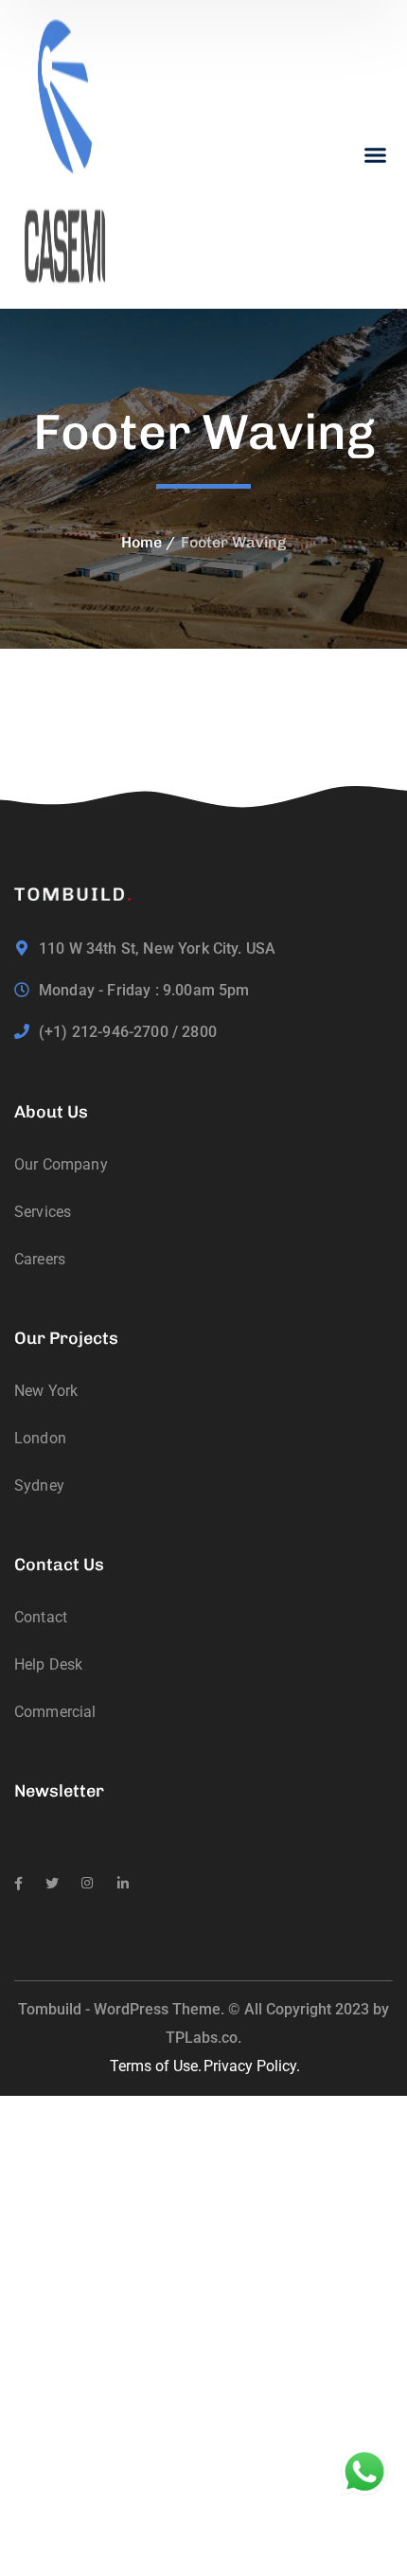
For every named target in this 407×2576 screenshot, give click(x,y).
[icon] (18, 1884)
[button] (376, 154)
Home (142, 542)
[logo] (66, 153)
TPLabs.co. (203, 2038)
